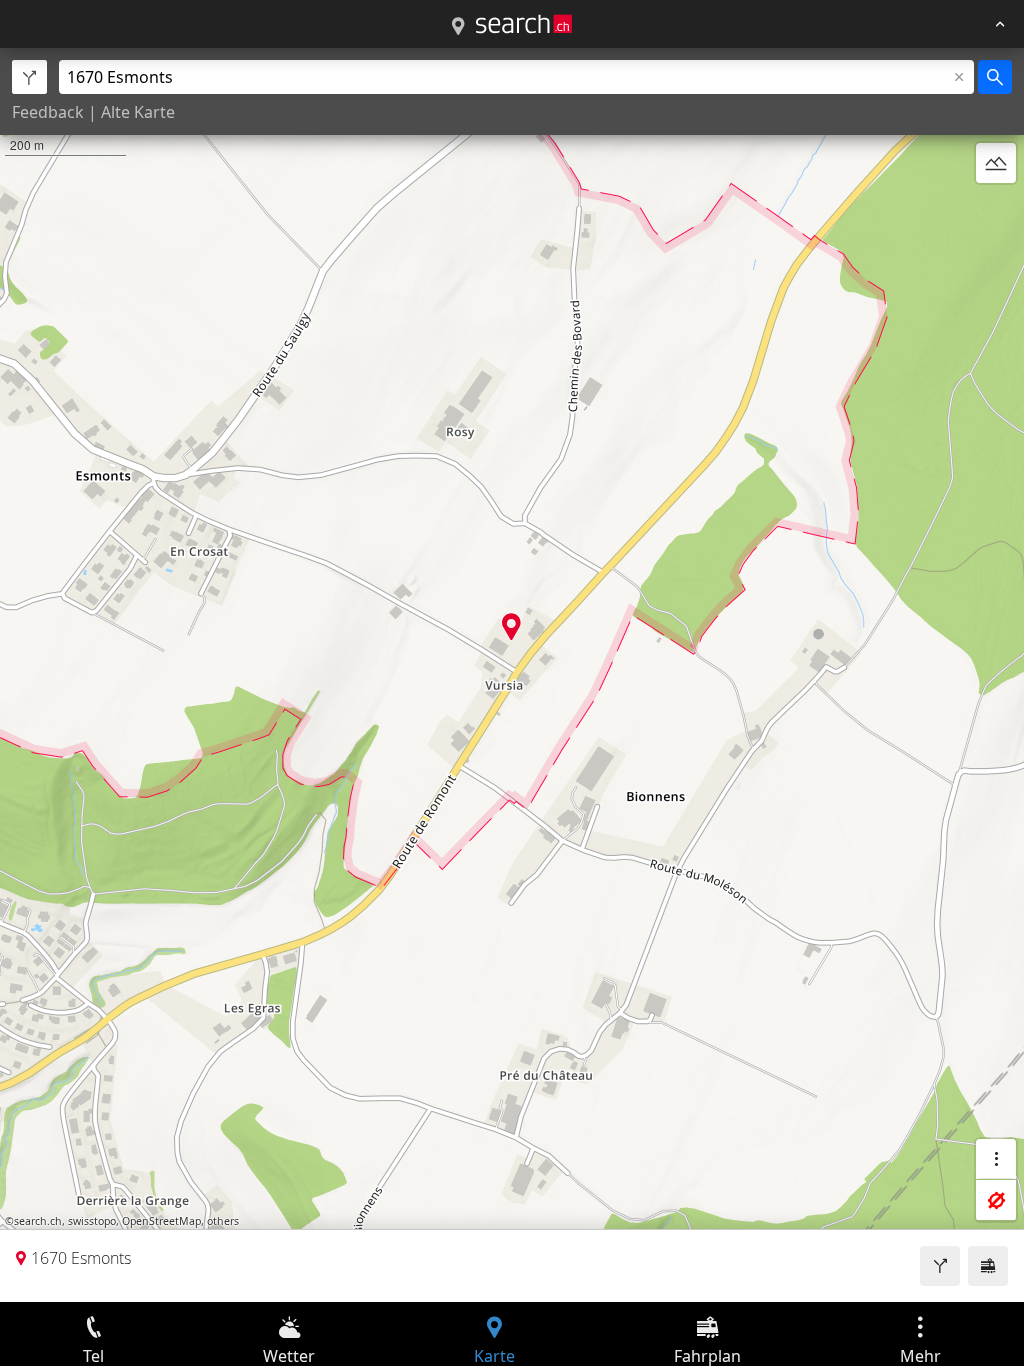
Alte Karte (138, 112)
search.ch (38, 1221)
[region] (512, 675)
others (223, 1221)
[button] (511, 626)
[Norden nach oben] (996, 211)
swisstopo (92, 1221)
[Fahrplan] (988, 1266)
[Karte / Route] (458, 27)
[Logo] (524, 24)
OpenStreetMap (161, 1221)
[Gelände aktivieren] (996, 163)
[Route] (940, 1266)
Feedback (48, 112)
